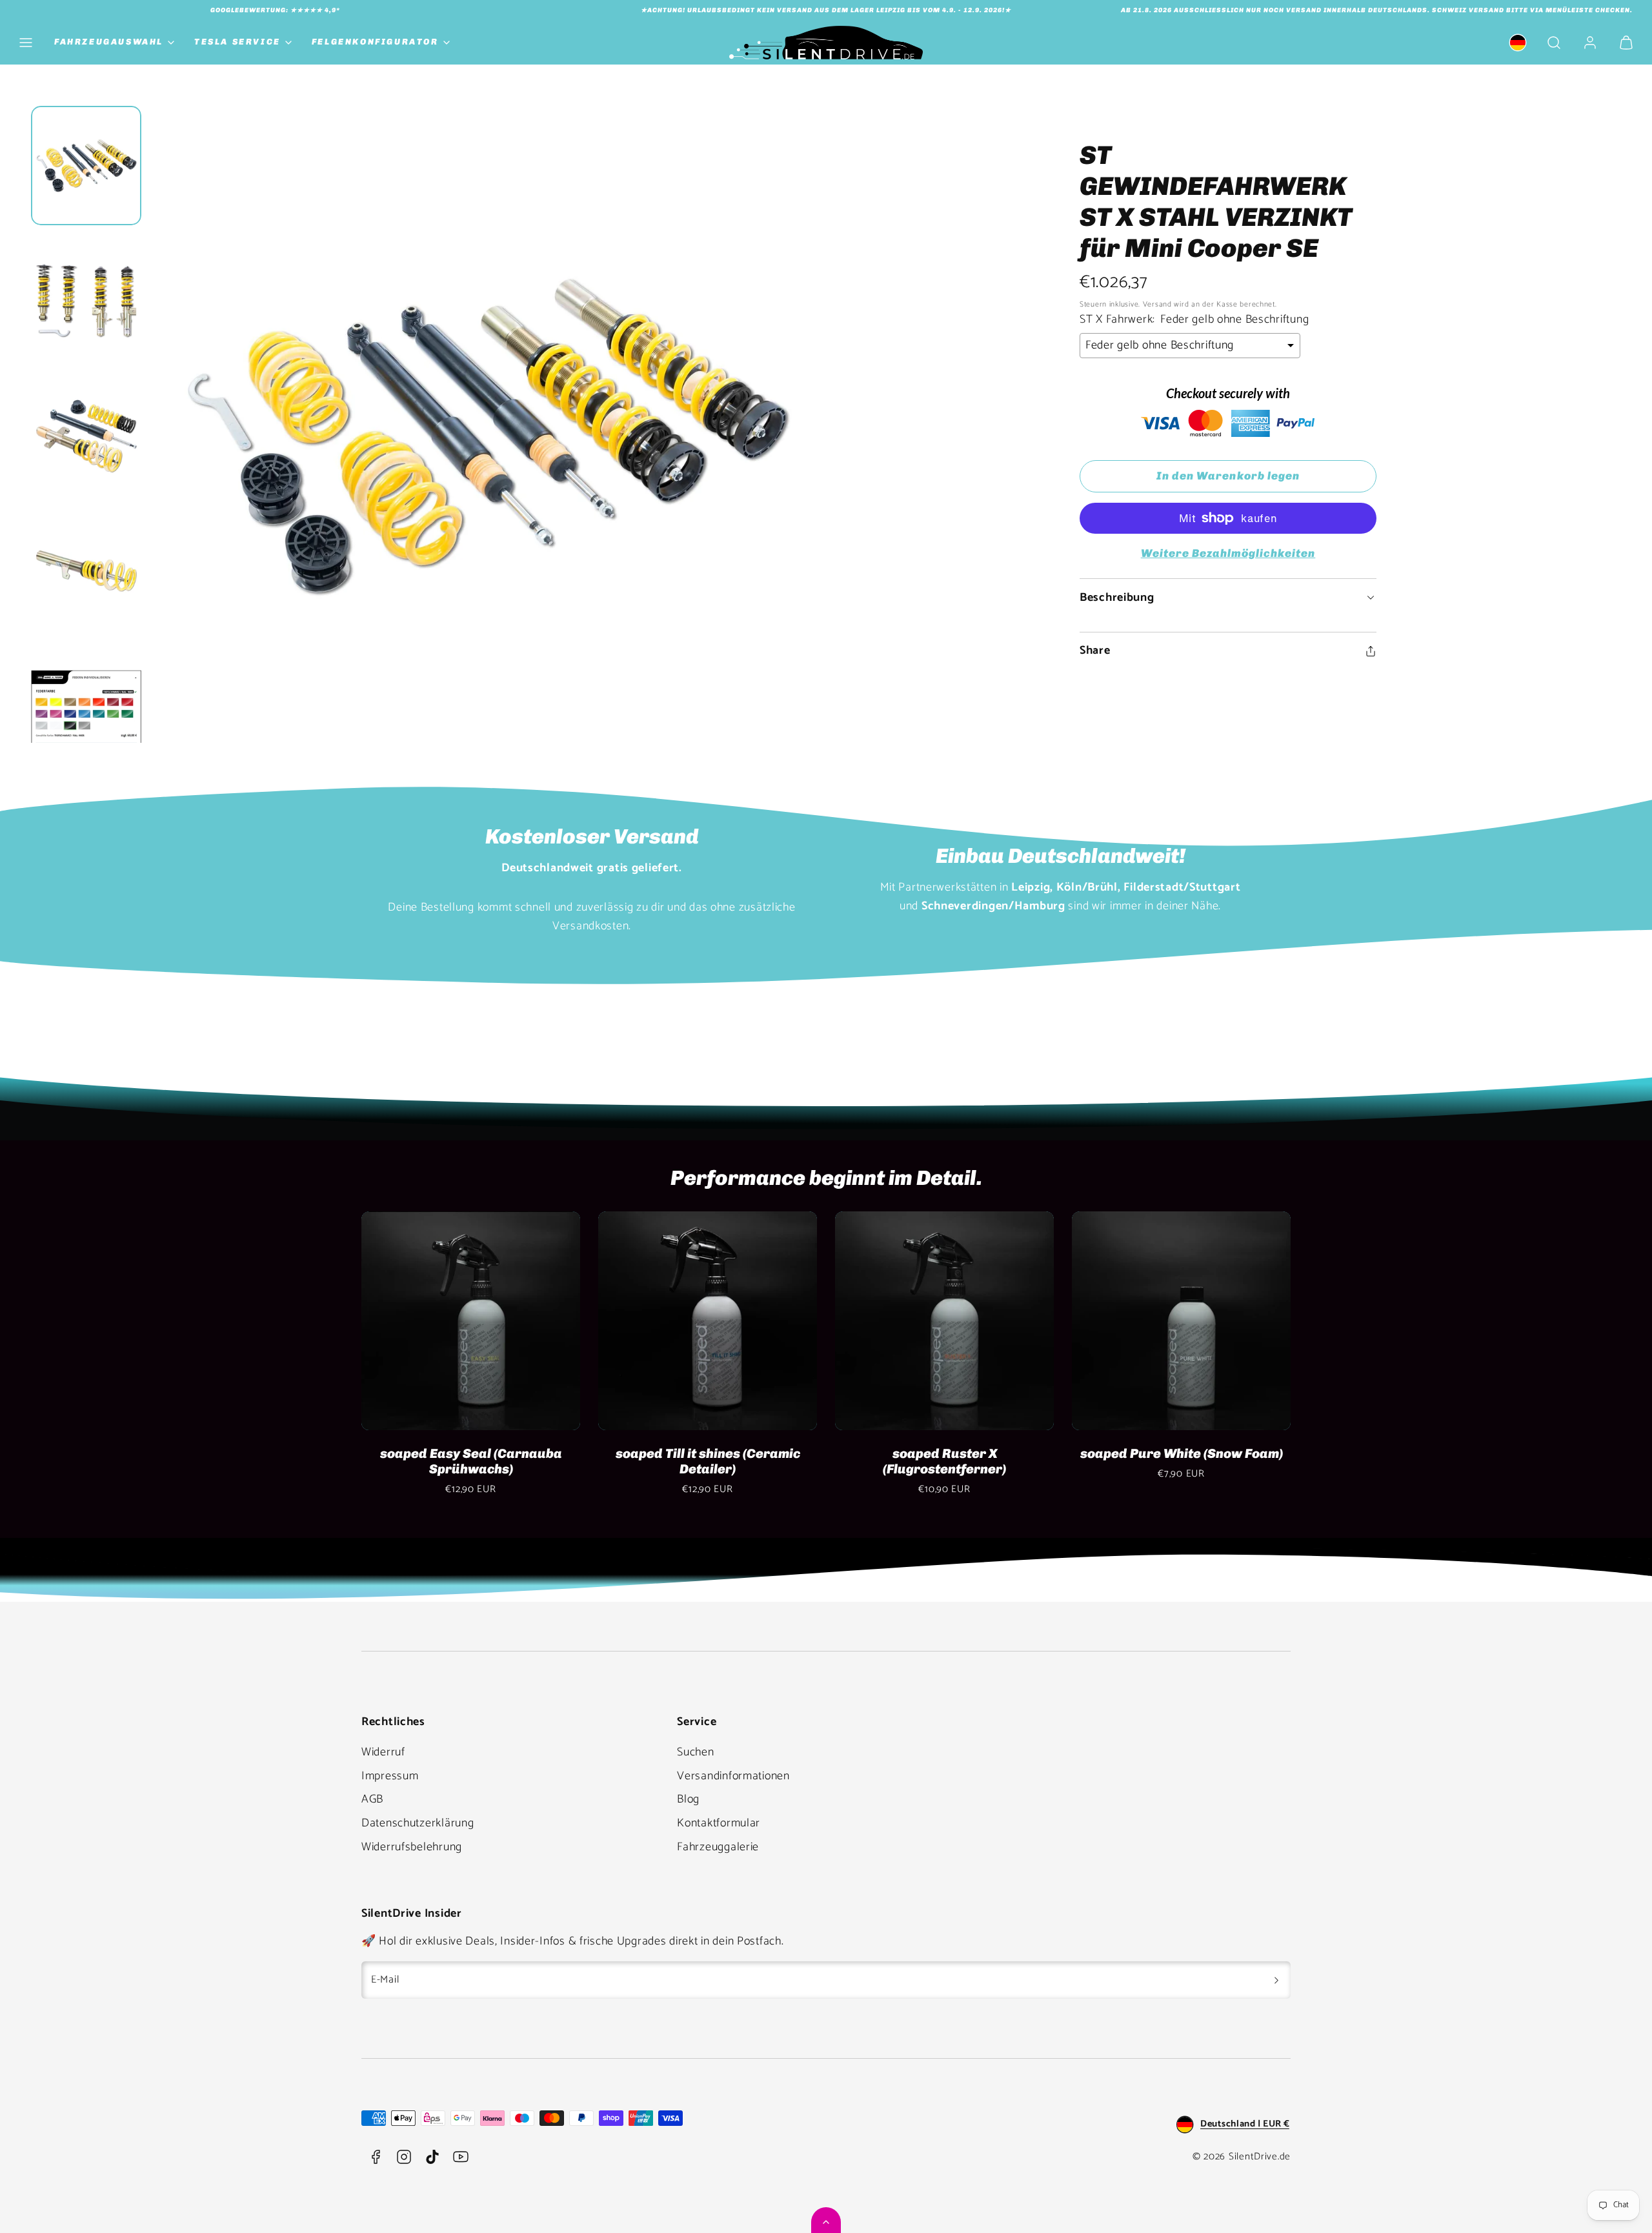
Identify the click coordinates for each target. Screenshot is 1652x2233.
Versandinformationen (733, 1776)
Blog (688, 1799)
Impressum (390, 1776)
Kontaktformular (719, 1823)
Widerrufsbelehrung (412, 1847)
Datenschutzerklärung (418, 1823)
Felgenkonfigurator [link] (375, 42)
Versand (1157, 304)
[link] (1518, 43)
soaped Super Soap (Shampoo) (708, 1453)
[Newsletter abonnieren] (1276, 1980)
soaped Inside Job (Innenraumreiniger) (471, 1461)
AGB (372, 1799)
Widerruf (383, 1752)
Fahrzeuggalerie (718, 1847)
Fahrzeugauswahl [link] (109, 42)
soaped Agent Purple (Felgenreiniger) (1181, 1461)
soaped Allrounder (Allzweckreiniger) (944, 1461)
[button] (26, 43)
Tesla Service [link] (237, 42)
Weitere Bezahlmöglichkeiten (1228, 553)
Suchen (695, 1752)
